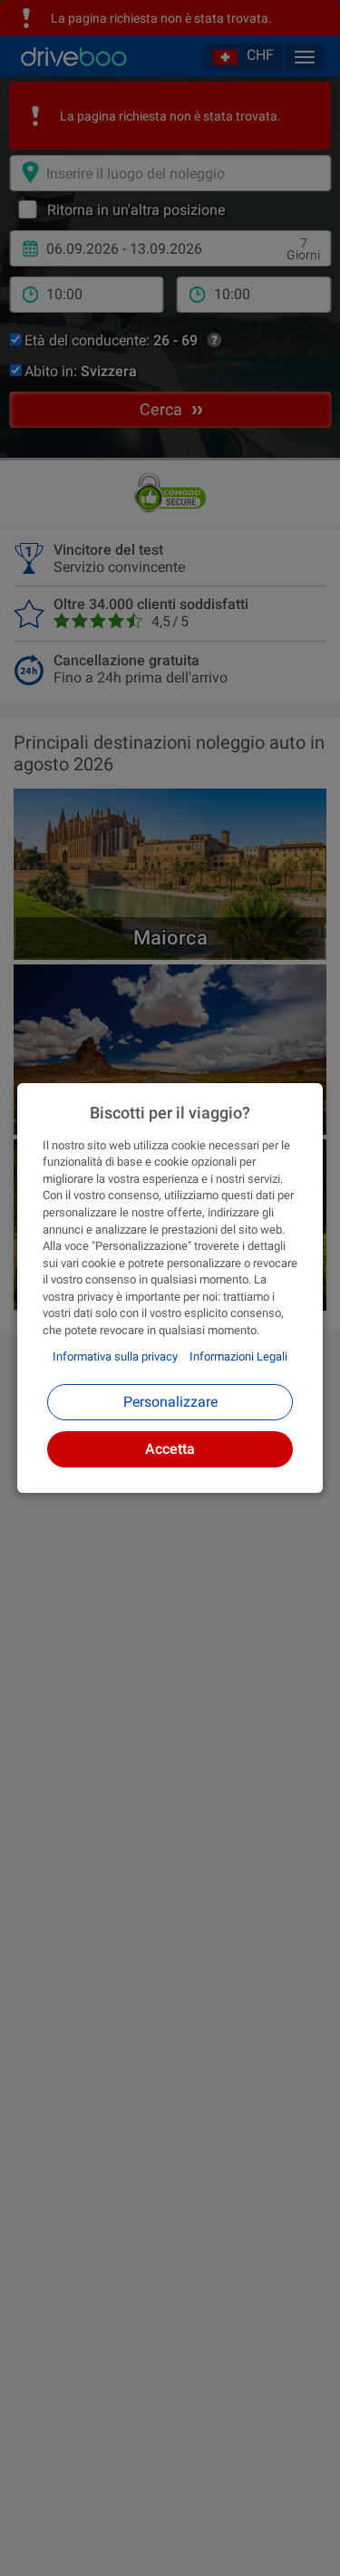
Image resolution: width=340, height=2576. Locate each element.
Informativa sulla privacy (115, 1356)
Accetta (170, 1449)
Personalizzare (170, 1402)
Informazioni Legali (238, 1356)
